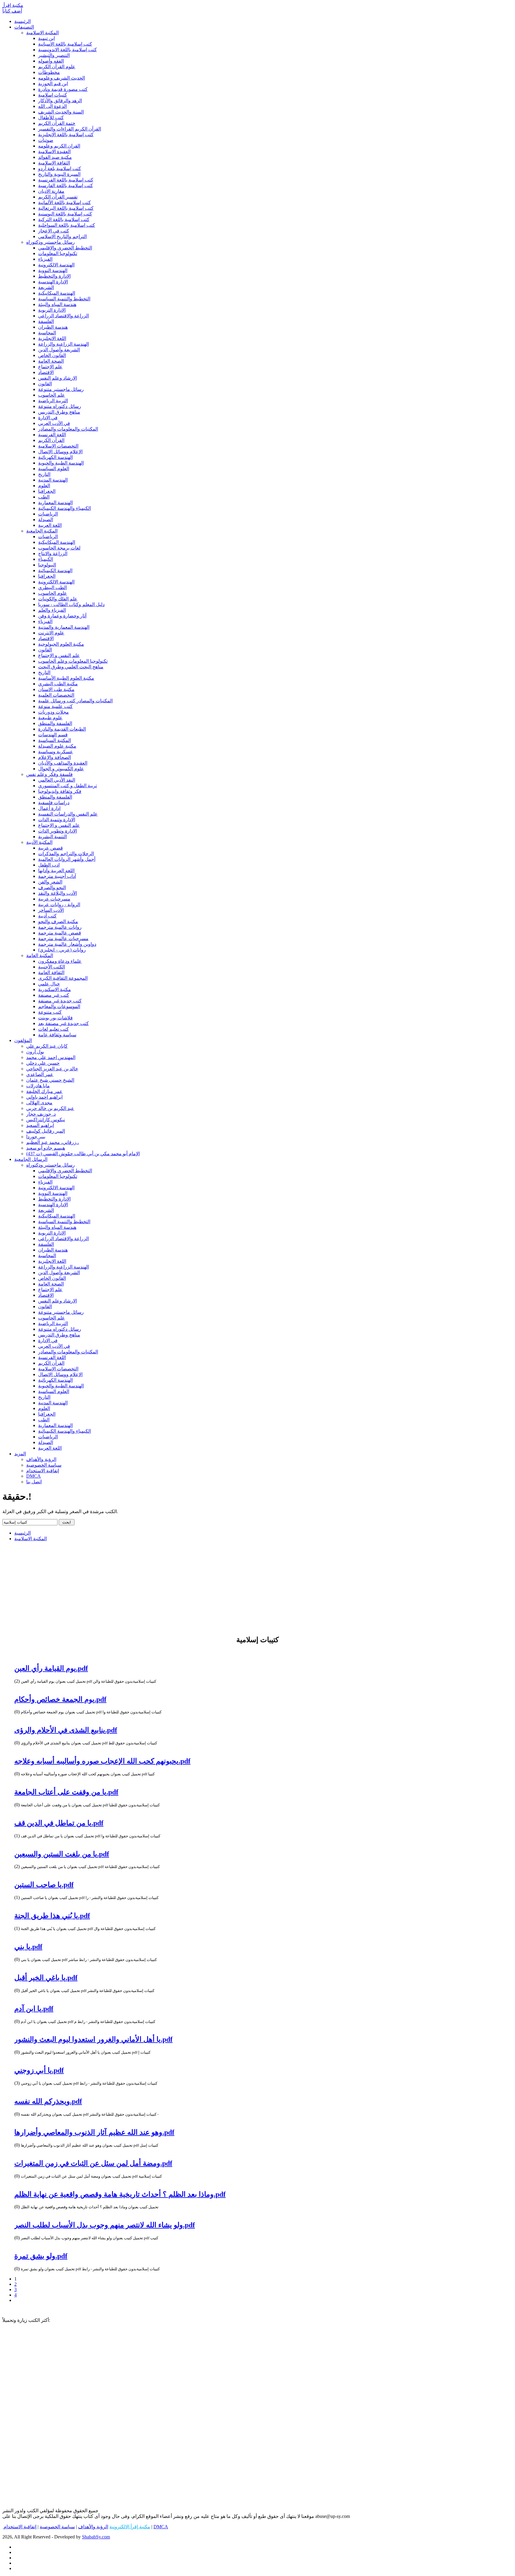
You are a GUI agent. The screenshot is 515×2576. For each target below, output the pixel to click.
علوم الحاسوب (53, 593)
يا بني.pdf (28, 1947)
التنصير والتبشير (54, 55)
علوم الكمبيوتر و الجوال (61, 769)
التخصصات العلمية (56, 695)
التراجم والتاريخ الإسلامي (62, 236)
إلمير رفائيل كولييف (46, 1131)
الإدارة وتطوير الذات (58, 831)
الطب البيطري (52, 587)
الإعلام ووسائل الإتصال (60, 452)
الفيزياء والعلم (52, 610)
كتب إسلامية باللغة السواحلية (67, 225)
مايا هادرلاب (38, 1086)
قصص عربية (51, 848)
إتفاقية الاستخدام (43, 1471)
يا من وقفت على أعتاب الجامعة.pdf (66, 1792)
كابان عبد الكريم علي (47, 1046)
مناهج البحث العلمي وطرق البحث (71, 667)
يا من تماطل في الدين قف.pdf (59, 1823)
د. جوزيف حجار (41, 1114)
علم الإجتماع (50, 367)
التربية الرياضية (53, 401)
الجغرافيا (47, 491)
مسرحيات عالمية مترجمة (63, 938)
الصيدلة (46, 520)
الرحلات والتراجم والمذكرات (66, 854)
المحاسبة (47, 333)
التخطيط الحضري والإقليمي (65, 248)
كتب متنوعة (50, 1012)
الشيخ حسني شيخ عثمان (50, 1080)
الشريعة (46, 287)
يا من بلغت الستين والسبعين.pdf (62, 1854)
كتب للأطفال (51, 118)
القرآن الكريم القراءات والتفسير (70, 129)
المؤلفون (23, 1040)
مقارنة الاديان (51, 191)
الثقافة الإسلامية (54, 163)
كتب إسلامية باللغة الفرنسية (66, 180)
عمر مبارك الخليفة (44, 1091)
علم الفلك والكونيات (58, 599)
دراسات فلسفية (54, 803)
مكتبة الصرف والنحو (58, 921)
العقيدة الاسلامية (54, 152)
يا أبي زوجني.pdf (39, 2070)
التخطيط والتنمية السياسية (64, 299)
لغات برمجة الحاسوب (59, 548)
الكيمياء (46, 559)
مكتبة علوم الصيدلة (57, 746)
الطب (44, 497)
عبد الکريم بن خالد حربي (50, 1108)
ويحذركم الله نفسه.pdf (48, 2101)
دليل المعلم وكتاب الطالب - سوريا (71, 604)
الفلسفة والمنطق (55, 723)
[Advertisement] (257, 1588)
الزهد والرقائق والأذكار (60, 101)
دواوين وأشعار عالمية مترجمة (67, 944)
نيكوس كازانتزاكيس (46, 1120)
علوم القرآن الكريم (57, 67)
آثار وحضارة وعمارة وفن (62, 616)
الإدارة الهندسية (53, 282)
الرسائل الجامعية (31, 1159)
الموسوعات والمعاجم (59, 1006)
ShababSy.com (96, 2537)
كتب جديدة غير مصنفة (60, 1001)
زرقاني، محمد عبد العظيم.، (53, 1142)
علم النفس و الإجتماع (59, 655)
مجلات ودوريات (53, 712)
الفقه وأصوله (51, 61)
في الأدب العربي (54, 423)
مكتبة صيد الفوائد (55, 157)
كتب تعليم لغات (53, 1029)
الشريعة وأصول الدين (59, 350)
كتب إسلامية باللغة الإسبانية (65, 44)
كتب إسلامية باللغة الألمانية (65, 202)
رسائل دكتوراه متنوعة (60, 406)
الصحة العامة (51, 361)
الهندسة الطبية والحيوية (61, 463)
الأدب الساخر (51, 910)
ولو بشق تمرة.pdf (41, 2256)
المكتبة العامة (40, 955)
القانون (45, 384)
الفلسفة (46, 321)
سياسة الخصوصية (44, 1465)
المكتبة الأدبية (39, 842)
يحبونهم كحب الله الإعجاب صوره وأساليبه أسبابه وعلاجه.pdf (102, 1761)
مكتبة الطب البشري (58, 684)
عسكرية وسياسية (56, 752)
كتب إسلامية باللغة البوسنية (65, 214)
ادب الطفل (49, 865)
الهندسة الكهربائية (55, 457)
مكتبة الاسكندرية (55, 989)
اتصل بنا (34, 1482)
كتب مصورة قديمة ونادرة (63, 89)
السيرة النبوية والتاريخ (59, 174)
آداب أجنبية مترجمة (57, 876)
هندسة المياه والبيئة (57, 304)
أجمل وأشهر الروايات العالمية (67, 859)
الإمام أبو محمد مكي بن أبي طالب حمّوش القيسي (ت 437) (83, 1154)
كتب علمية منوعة (55, 706)
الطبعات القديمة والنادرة (62, 729)
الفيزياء (45, 259)
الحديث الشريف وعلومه (62, 78)
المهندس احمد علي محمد (51, 1057)
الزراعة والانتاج (53, 553)
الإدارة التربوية (52, 310)
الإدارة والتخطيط (54, 276)
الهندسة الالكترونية (56, 265)
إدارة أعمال (49, 808)
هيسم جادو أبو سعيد (46, 1148)
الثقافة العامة (51, 972)
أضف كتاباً (12, 11)
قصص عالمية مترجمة (60, 933)
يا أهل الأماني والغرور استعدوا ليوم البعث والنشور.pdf (93, 2039)
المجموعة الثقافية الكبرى (63, 978)
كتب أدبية (47, 916)
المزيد (20, 1454)
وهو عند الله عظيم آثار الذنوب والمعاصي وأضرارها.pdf (94, 2132)
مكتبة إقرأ (13, 5)
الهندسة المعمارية (55, 503)
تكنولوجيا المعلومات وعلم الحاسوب (73, 661)
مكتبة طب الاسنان (56, 689)
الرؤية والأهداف (41, 1459)
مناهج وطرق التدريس (59, 412)
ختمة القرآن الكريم (57, 123)
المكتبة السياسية (55, 740)
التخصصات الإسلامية (58, 446)
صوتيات (46, 140)
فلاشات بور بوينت (55, 1018)
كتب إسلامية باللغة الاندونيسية (68, 50)
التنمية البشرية (52, 837)
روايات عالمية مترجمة (60, 927)
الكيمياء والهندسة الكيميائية (65, 508)
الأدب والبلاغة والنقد (58, 893)
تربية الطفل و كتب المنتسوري (68, 786)
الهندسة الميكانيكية (57, 293)
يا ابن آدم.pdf (34, 2009)
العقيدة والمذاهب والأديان (63, 763)
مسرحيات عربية (54, 899)
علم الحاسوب (52, 395)
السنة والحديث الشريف (61, 112)
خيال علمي (49, 984)
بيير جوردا (36, 1137)
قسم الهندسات (53, 735)
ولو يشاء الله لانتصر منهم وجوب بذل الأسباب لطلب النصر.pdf (105, 2225)
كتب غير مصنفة (54, 995)
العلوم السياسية (54, 469)
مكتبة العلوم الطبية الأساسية (66, 678)
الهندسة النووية (53, 270)
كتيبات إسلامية (53, 95)
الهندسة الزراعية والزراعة (63, 344)
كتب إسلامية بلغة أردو (60, 169)
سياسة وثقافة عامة (57, 1035)
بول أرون (35, 1052)
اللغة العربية (50, 525)
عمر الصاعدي (40, 1074)
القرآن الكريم (51, 440)
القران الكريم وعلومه (59, 146)
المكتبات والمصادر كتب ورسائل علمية (75, 701)
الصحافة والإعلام (55, 757)
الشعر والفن (50, 882)
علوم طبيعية (50, 718)
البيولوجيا (47, 565)
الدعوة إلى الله (52, 106)
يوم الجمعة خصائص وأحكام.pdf (60, 1699)
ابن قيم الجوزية (53, 84)
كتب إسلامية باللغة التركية (64, 219)
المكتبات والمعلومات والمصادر (68, 429)
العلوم (44, 486)
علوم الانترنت (51, 633)
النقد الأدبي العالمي (57, 780)
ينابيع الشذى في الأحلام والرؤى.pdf (66, 1730)
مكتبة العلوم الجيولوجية (61, 644)
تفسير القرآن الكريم (58, 197)
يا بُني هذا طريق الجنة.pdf (52, 1916)
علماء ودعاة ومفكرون (60, 961)
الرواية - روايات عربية (59, 905)
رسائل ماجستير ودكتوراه (51, 242)
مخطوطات (49, 72)
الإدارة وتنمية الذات (57, 820)
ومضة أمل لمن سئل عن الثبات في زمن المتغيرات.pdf (93, 2163)
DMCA (34, 1476)
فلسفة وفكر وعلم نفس (49, 774)
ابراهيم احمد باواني (44, 1097)
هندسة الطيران (53, 327)
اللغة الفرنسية (52, 435)
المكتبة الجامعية (42, 531)
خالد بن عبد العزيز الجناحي (52, 1069)
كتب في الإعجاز (54, 231)
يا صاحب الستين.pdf (44, 1885)
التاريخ (44, 474)
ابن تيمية (46, 38)
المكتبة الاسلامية (42, 33)
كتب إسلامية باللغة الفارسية (66, 185)
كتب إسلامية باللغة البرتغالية (66, 208)
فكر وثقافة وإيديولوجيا (60, 791)
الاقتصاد (46, 372)
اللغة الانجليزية (52, 338)
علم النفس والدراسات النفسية (68, 814)
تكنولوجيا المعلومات (58, 253)
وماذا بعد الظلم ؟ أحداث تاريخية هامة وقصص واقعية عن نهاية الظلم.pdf (120, 2194)
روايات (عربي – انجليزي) (62, 950)
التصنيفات (24, 27)
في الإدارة (48, 418)
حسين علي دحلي (43, 1063)
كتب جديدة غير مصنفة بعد (63, 1023)
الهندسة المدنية (53, 480)
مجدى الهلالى (39, 1103)
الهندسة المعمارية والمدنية (64, 627)
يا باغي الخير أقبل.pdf (46, 1978)
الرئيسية (23, 21)
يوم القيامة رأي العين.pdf (51, 1668)
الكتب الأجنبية (52, 967)
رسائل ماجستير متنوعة (61, 389)
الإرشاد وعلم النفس (58, 378)
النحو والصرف (52, 888)
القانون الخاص (52, 355)
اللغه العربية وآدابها (56, 871)
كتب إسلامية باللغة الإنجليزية (66, 135)
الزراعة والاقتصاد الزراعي (63, 316)
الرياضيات (48, 514)
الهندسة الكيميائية (55, 570)
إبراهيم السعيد (40, 1125)
